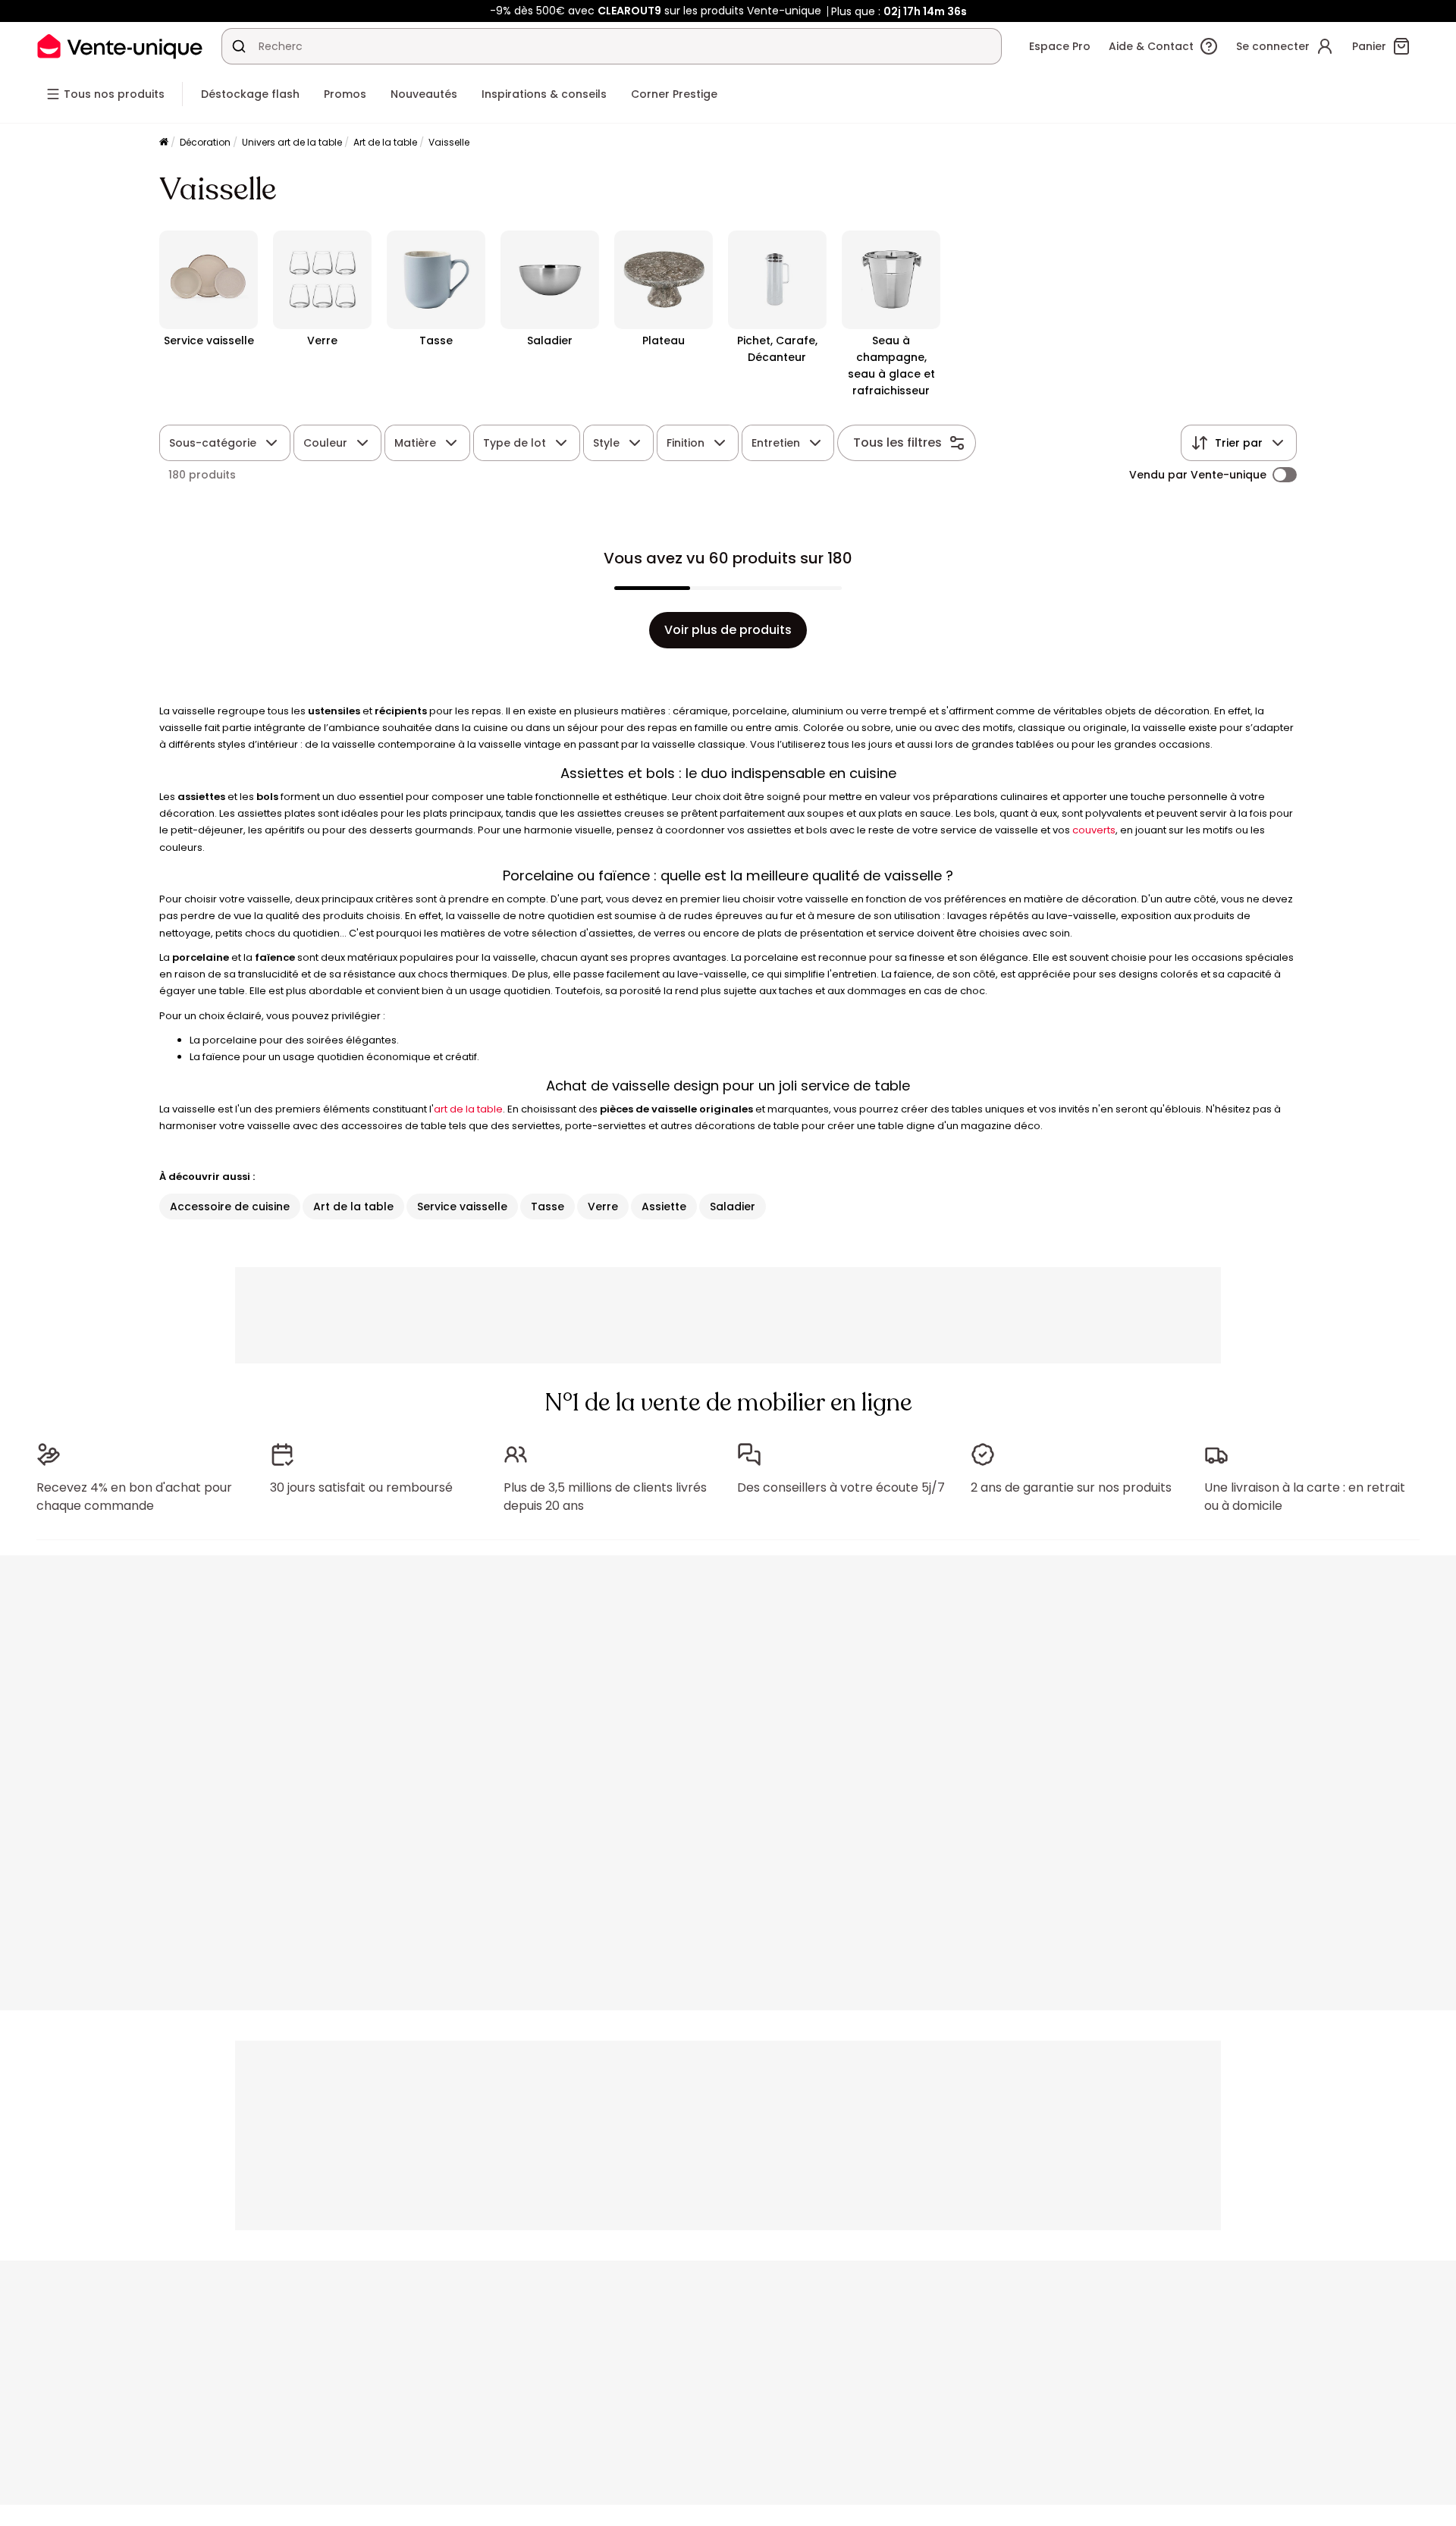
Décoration (205, 142)
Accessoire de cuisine (230, 1207)
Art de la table (385, 142)
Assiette (664, 1207)
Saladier (733, 1207)
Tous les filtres (897, 442)
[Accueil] (164, 143)
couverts (1094, 830)
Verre (603, 1207)
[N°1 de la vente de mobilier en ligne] (120, 46)
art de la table (468, 1109)
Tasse (548, 1207)
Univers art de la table (292, 142)
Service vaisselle (462, 1207)
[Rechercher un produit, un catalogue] (239, 46)
